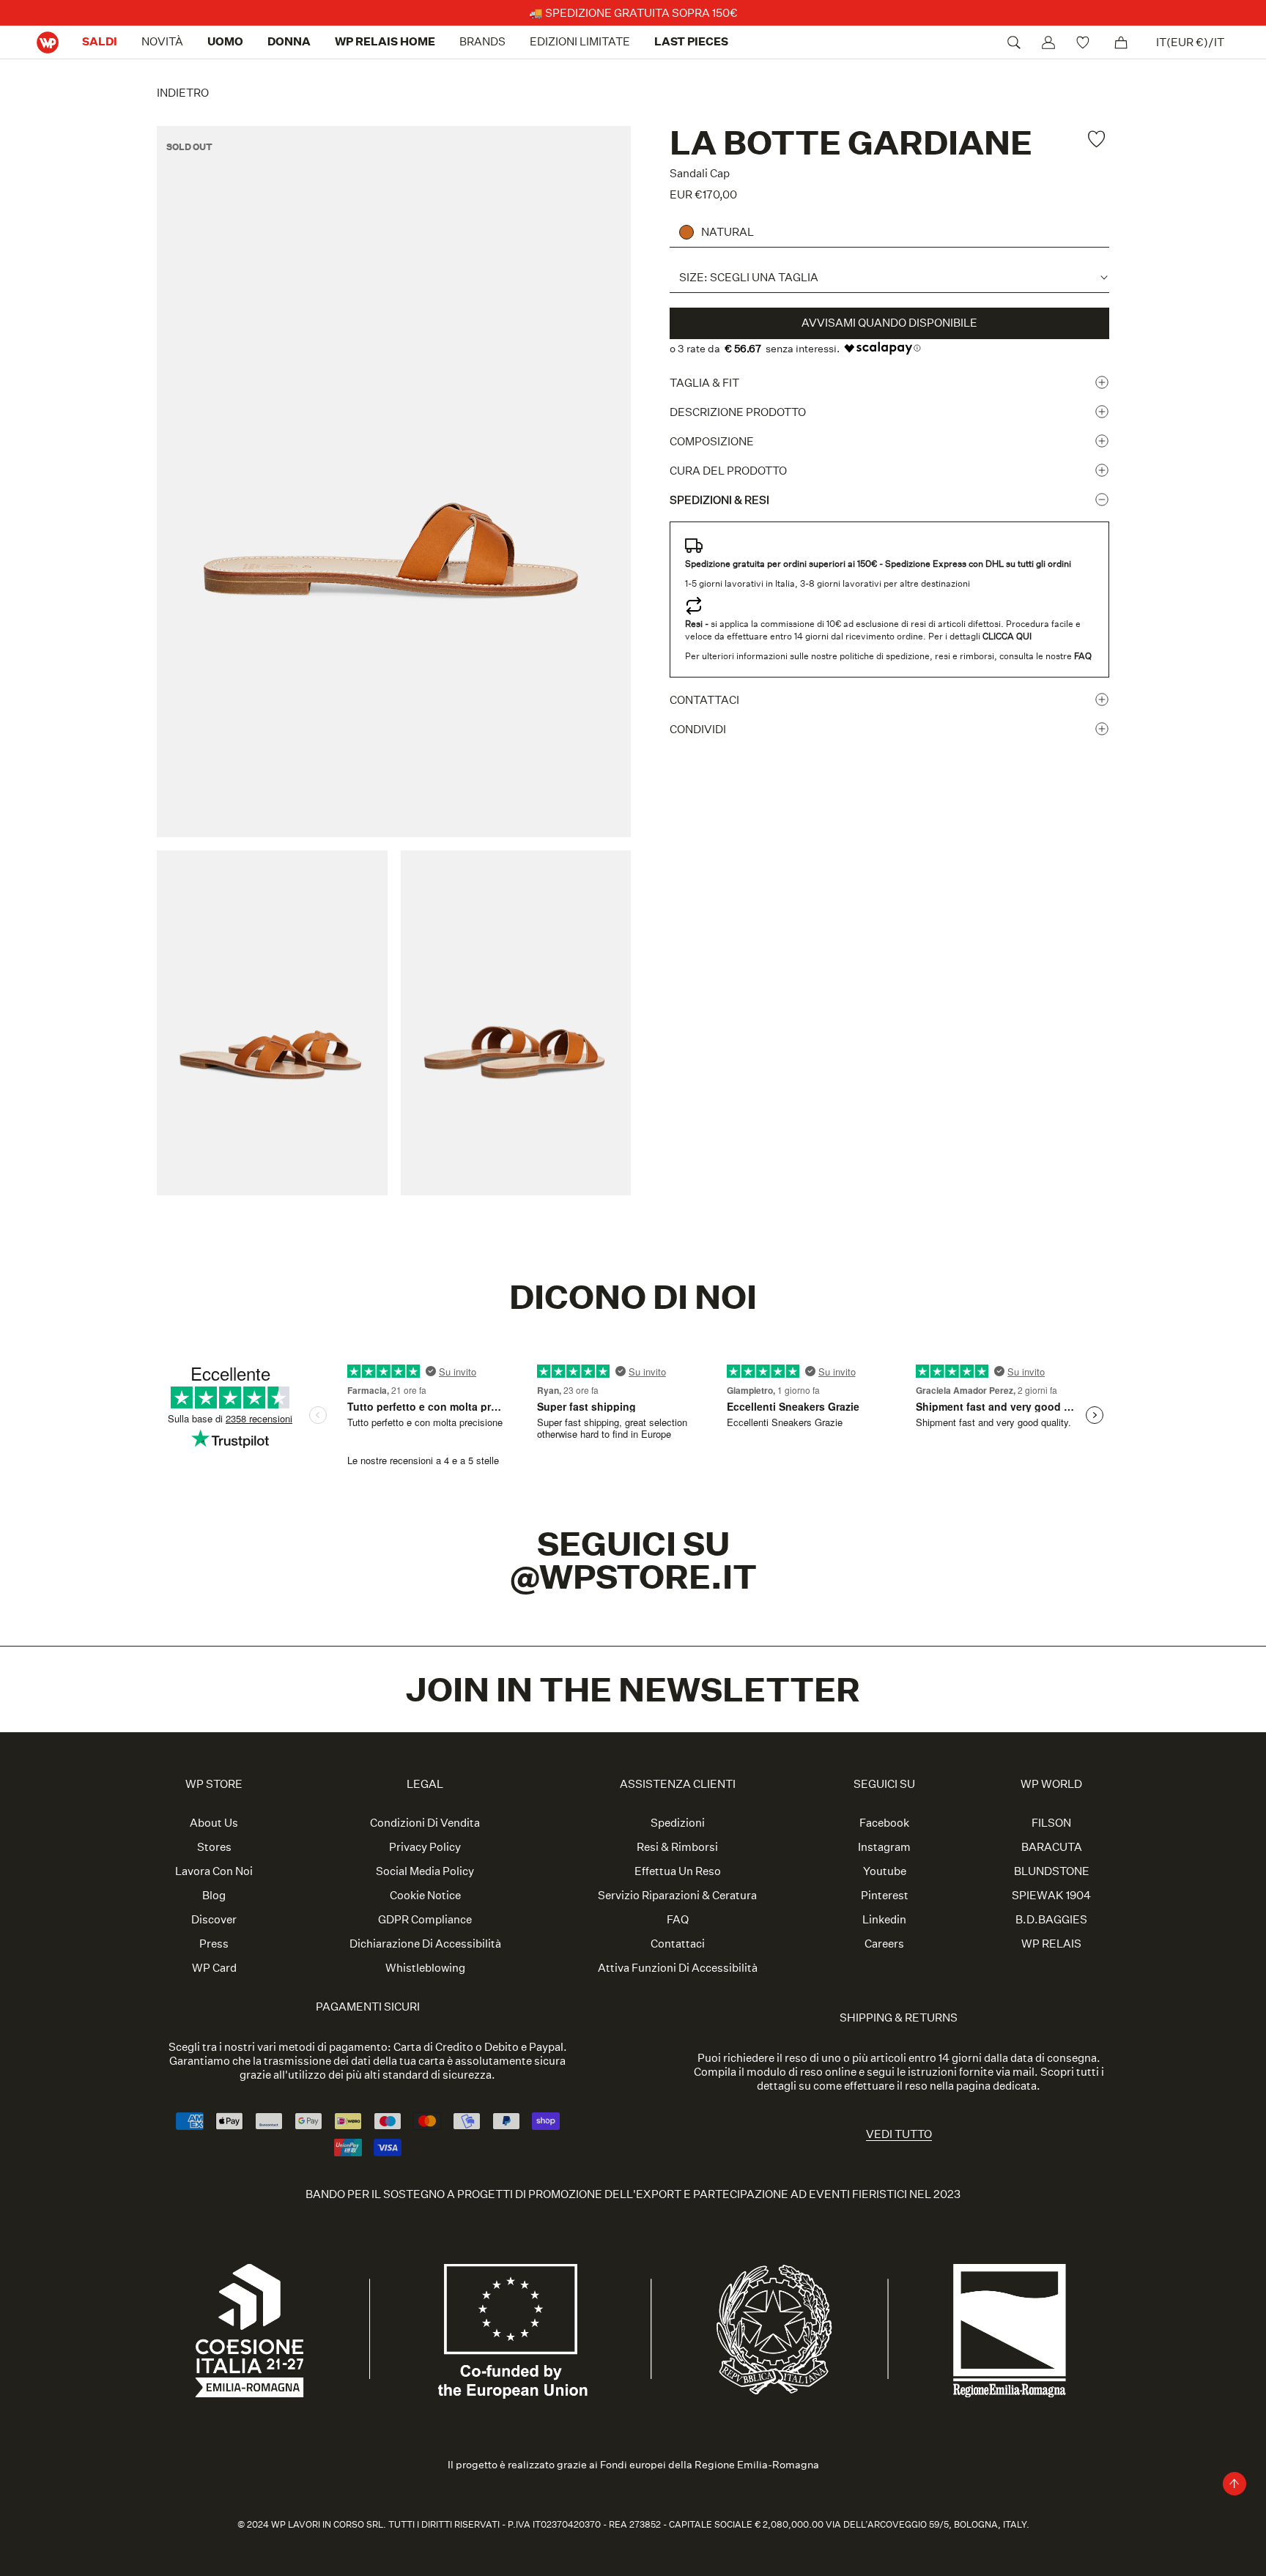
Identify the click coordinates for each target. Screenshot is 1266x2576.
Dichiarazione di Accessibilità (425, 1944)
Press (214, 1944)
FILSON (1051, 1823)
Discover (214, 1919)
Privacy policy (425, 1847)
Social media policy (425, 1871)
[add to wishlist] (1098, 139)
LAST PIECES (691, 41)
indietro (183, 93)
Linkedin (884, 1919)
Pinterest (885, 1895)
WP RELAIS (1051, 1944)
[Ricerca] (1014, 42)
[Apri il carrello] (1121, 42)
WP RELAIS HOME (385, 41)
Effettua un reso (678, 1871)
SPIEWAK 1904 (1051, 1895)
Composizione (712, 441)
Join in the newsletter (633, 1689)
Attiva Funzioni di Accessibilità (678, 1968)
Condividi (698, 729)
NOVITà (162, 41)
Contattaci (704, 700)
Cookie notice (425, 1895)
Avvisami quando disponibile (889, 323)
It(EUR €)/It (1190, 42)
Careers (884, 1944)
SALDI (100, 41)
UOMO (225, 41)
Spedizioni (678, 1823)
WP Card (214, 1968)
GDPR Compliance (425, 1919)
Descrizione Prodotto (738, 412)
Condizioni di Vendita (425, 1823)
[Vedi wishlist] (1085, 42)
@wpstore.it (633, 1577)
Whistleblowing (425, 1968)
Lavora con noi (214, 1871)
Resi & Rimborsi (677, 1847)
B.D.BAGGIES (1051, 1919)
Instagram (884, 1847)
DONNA (289, 41)
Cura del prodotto (728, 471)
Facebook (884, 1823)
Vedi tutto (899, 2134)
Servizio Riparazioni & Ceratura (677, 1895)
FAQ (678, 1919)
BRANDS (482, 41)
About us (214, 1823)
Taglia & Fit (704, 383)
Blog (214, 1895)
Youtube (885, 1871)
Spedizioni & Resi (719, 500)
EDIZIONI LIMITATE (580, 41)
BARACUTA (1052, 1847)
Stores (214, 1847)
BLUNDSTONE (1052, 1871)
